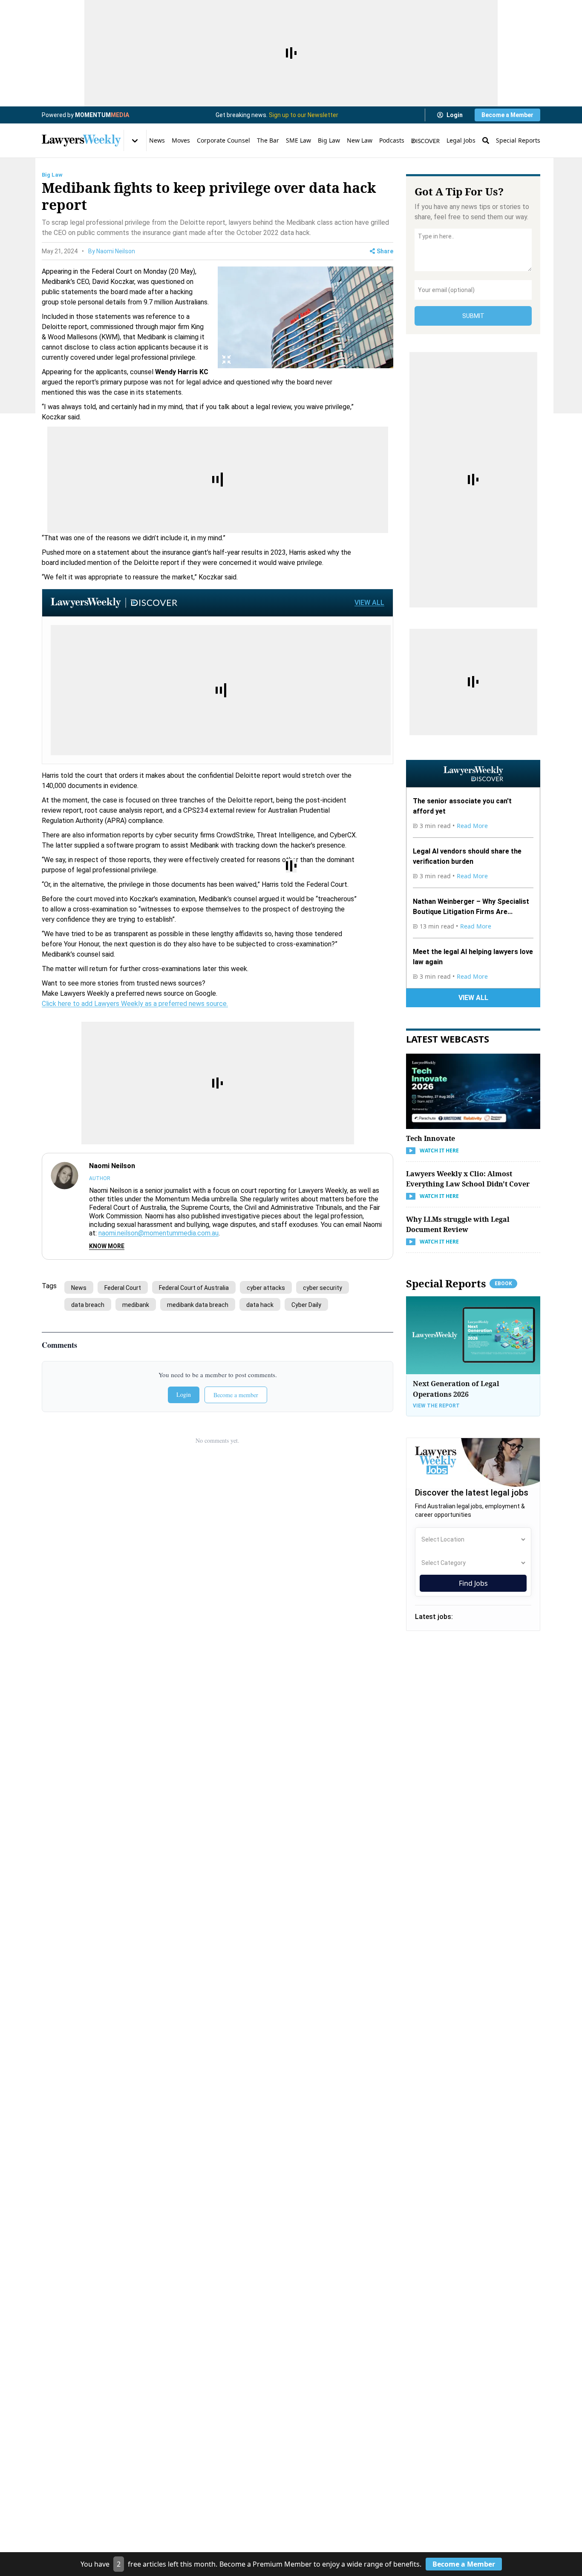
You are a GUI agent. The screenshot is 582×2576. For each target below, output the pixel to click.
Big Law (329, 140)
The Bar (268, 140)
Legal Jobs (461, 140)
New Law (360, 140)
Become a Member (507, 115)
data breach (88, 1305)
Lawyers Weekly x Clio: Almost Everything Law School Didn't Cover (468, 1179)
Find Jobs (473, 1583)
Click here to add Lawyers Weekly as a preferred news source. (135, 1004)
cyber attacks (266, 1288)
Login (455, 115)
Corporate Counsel (223, 140)
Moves (181, 140)
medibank (136, 1305)
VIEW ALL (369, 603)
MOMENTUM (102, 115)
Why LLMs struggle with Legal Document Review (458, 1224)
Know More (107, 1246)
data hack (260, 1305)
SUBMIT (473, 316)
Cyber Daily (306, 1305)
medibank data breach (198, 1305)
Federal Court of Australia (194, 1288)
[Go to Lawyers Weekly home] (81, 140)
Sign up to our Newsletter (304, 115)
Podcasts (392, 140)
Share (385, 251)
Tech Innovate (431, 1138)
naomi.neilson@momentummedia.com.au (158, 1233)
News (157, 140)
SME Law (298, 140)
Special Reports (518, 140)
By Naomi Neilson (112, 251)
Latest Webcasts (448, 1039)
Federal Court (123, 1288)
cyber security (323, 1288)
